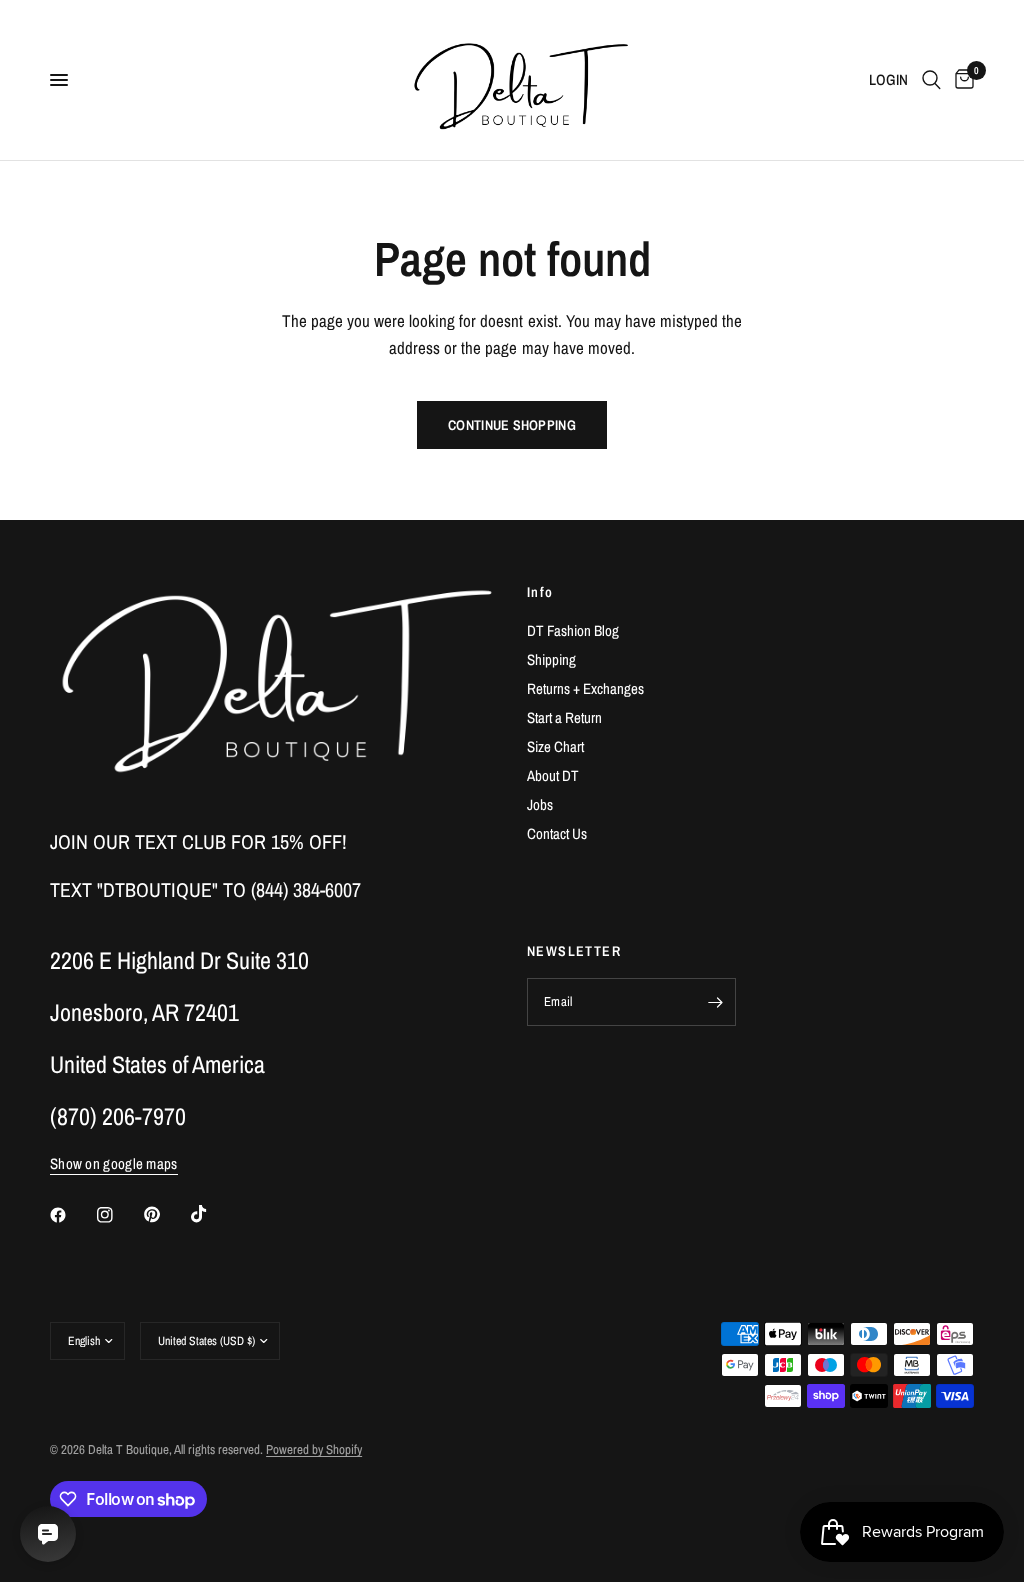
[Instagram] (119, 1215)
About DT (553, 775)
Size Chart (555, 746)
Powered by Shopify (314, 1449)
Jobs (540, 804)
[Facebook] (72, 1215)
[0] (961, 80)
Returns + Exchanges (585, 688)
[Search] (931, 80)
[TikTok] (213, 1214)
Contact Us (557, 833)
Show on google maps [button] (114, 1163)
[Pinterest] (166, 1215)
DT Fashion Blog (573, 630)
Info (540, 592)
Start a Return (564, 717)
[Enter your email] (716, 1002)
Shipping (551, 659)
